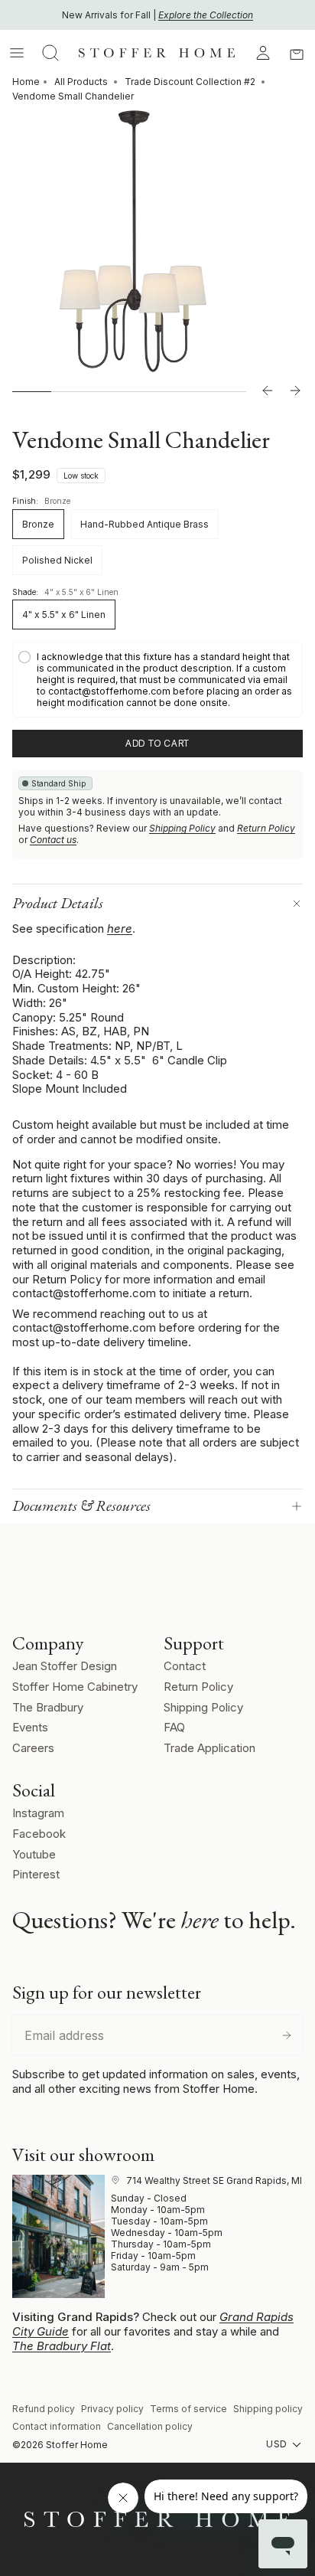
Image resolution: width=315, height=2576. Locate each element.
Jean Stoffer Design (65, 1666)
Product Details (58, 903)
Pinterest (36, 1874)
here (120, 928)
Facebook (39, 1834)
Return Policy (266, 828)
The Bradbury (48, 1707)
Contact (185, 1666)
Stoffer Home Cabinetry (75, 1687)
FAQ (174, 1727)
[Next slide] (295, 391)
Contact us (53, 840)
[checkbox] (157, 680)
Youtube (34, 1854)
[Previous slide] (268, 391)
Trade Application (209, 1748)
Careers (33, 1748)
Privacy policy (112, 2409)
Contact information (57, 2426)
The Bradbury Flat (62, 2346)
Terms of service (188, 2409)
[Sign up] (287, 2035)
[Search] (50, 53)
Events (30, 1727)
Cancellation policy (150, 2426)
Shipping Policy (182, 828)
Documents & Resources (81, 1505)
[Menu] (17, 53)
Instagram (38, 1813)
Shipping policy (268, 2409)
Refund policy (44, 2409)
